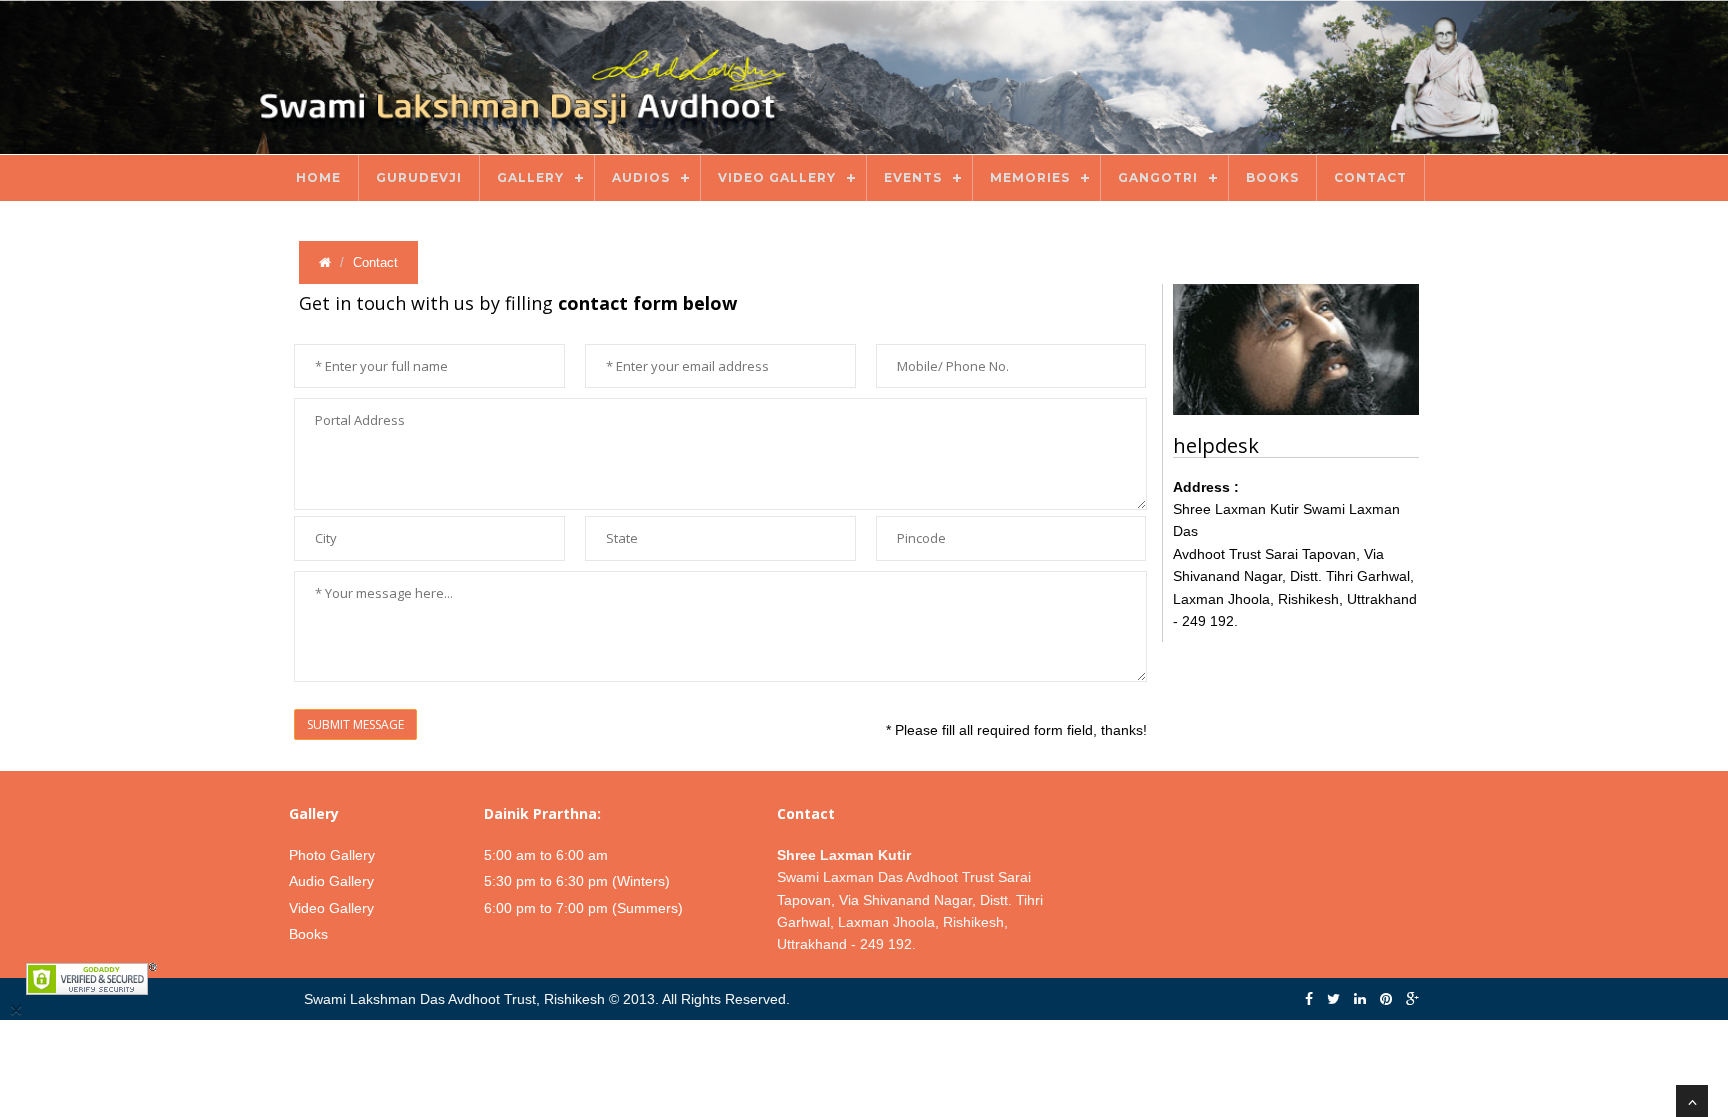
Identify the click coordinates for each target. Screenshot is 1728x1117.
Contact (1370, 177)
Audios (641, 177)
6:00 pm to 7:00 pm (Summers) (583, 908)
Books (1272, 177)
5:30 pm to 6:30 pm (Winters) (577, 881)
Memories (1030, 177)
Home (318, 177)
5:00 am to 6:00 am (546, 855)
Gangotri (1158, 177)
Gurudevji (419, 177)
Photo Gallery (332, 855)
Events (913, 177)
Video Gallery (777, 177)
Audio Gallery (331, 881)
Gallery (530, 177)
